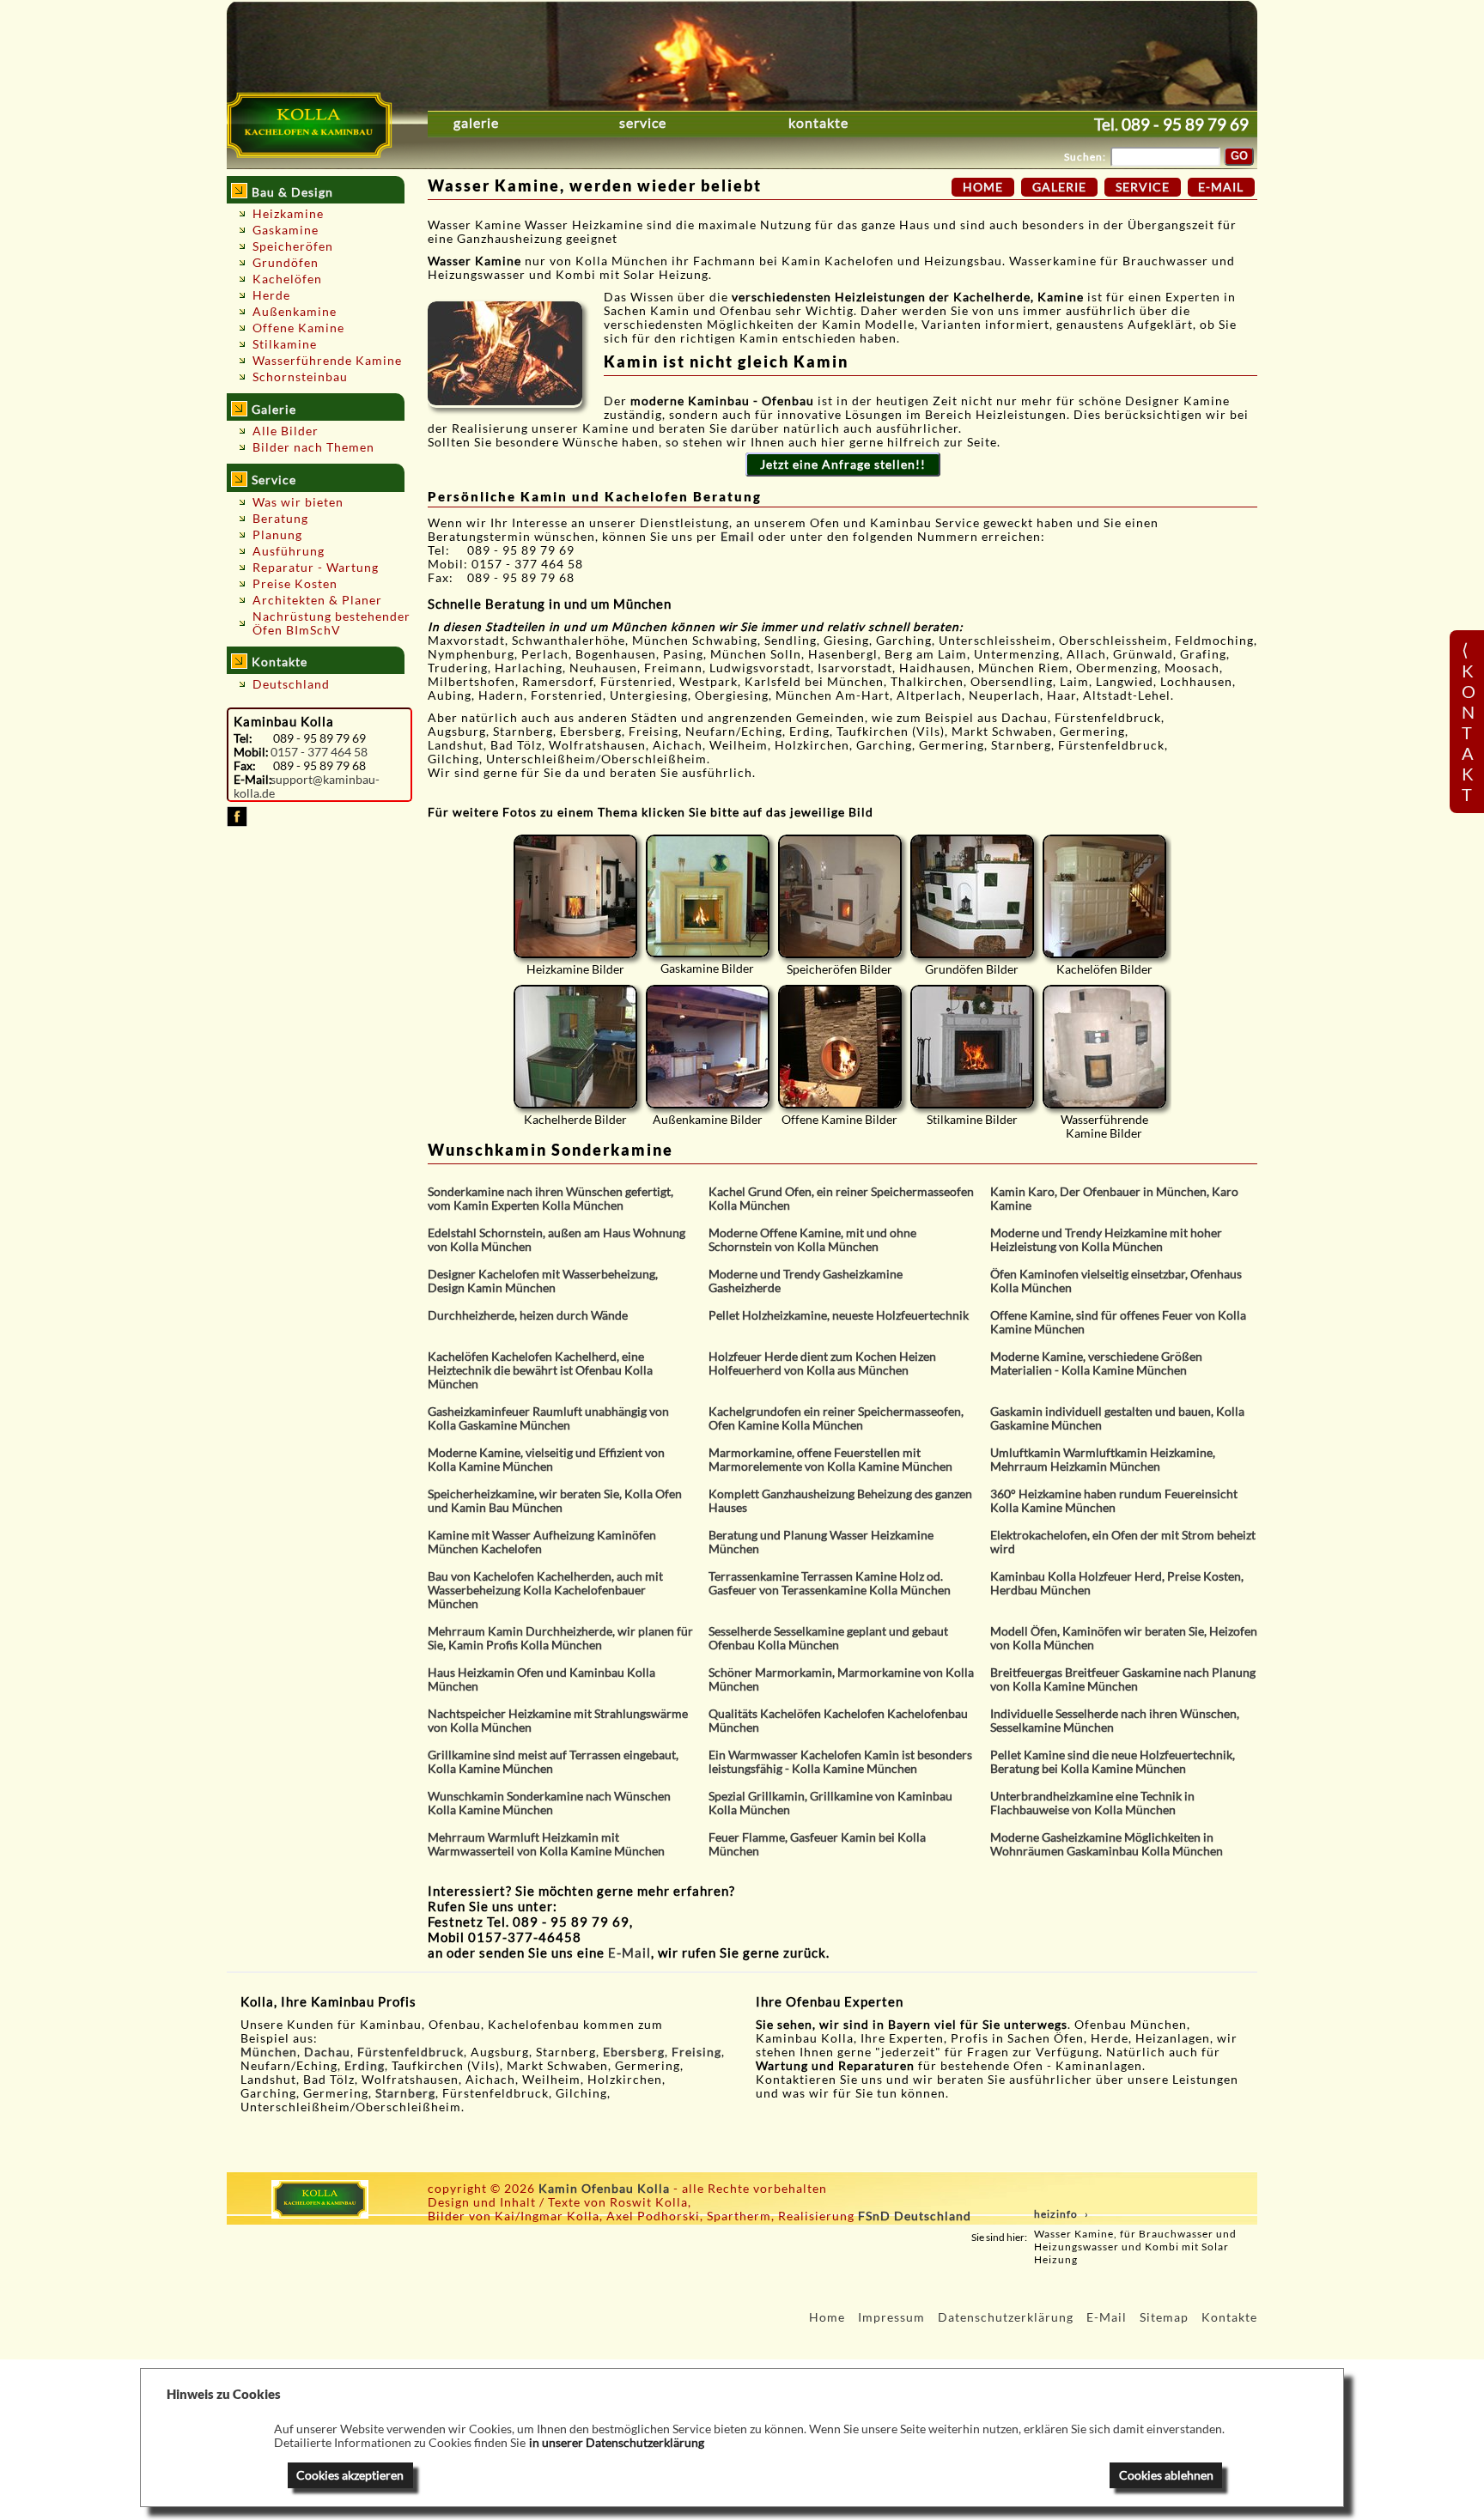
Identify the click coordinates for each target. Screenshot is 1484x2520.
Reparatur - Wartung (316, 568)
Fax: (245, 766)
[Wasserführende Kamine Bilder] (1104, 1047)
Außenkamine (295, 312)
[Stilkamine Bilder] (972, 1047)
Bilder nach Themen (313, 447)
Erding (365, 2066)
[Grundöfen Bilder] (972, 896)
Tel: (243, 738)
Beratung (280, 519)
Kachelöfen (287, 279)
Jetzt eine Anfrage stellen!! (843, 465)
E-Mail (629, 1952)
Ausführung (289, 551)
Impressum (891, 2317)
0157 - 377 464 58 (319, 752)
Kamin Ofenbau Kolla (604, 2189)
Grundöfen (286, 263)
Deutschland (291, 684)
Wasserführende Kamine (327, 361)
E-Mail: (252, 780)
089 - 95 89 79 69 (1185, 124)
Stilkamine (285, 344)
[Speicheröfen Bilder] (840, 896)
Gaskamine (286, 230)
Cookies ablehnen (1166, 2475)
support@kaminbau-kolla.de (307, 786)
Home (983, 187)
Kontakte (818, 123)
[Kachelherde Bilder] (575, 1047)
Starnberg (405, 2093)
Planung (277, 535)
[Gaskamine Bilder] (708, 896)
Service (643, 123)
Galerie (476, 123)
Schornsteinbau (300, 377)
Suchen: (1085, 157)
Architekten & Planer (317, 600)
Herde (271, 295)
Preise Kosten (295, 584)
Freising (696, 2052)
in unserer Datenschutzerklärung (617, 2443)
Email (739, 537)
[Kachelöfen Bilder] (1104, 896)
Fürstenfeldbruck (411, 2052)
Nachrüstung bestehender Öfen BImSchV (331, 623)
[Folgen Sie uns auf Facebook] (237, 823)
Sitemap (1164, 2317)
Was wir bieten (298, 502)
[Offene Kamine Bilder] (840, 1047)
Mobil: (251, 752)
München (269, 2052)
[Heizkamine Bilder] (575, 896)
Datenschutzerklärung (1006, 2317)
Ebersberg (634, 2052)
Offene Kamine (298, 328)
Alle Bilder (286, 431)
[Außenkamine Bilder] (708, 1047)
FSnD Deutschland (915, 2216)
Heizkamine (288, 214)
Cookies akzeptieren (350, 2475)
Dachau (327, 2052)
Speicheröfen (293, 246)
